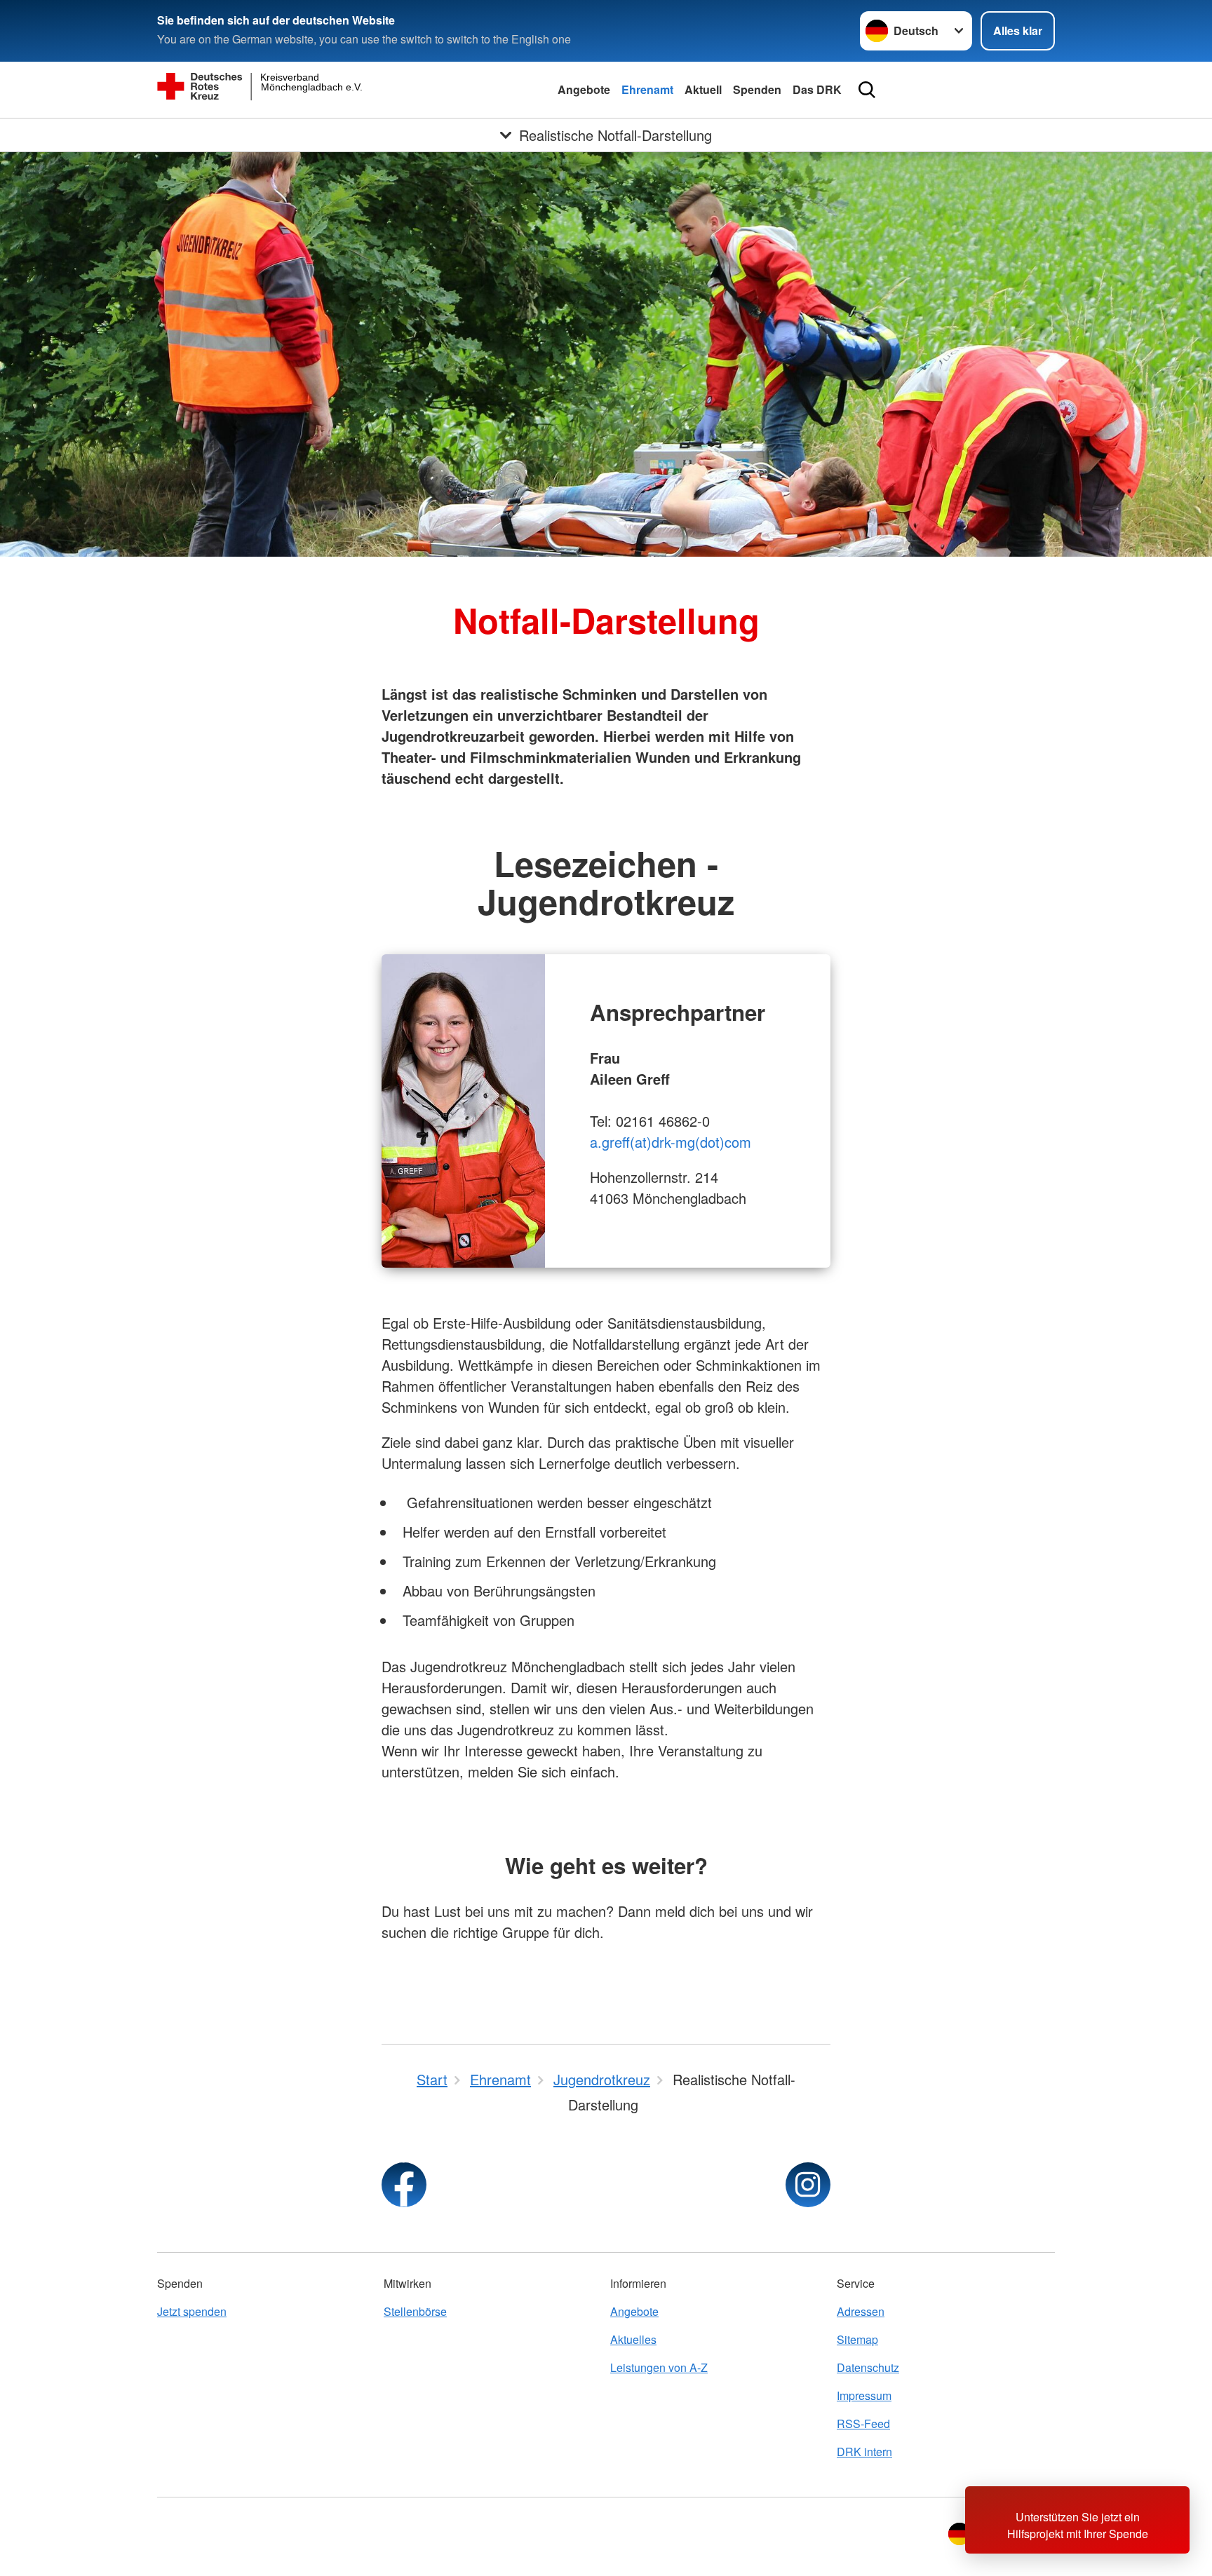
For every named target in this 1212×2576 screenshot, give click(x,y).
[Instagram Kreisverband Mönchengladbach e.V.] (808, 2185)
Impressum (864, 2395)
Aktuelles (633, 2339)
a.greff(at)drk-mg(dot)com (671, 1142)
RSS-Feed (863, 2424)
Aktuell (703, 89)
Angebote (584, 89)
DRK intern (864, 2452)
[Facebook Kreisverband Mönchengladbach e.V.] (404, 2185)
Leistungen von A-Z (659, 2367)
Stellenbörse (415, 2311)
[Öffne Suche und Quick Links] (867, 90)
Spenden (757, 89)
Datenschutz (868, 2367)
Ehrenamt (647, 89)
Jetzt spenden (192, 2311)
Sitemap (857, 2339)
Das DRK (817, 89)
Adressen (861, 2311)
